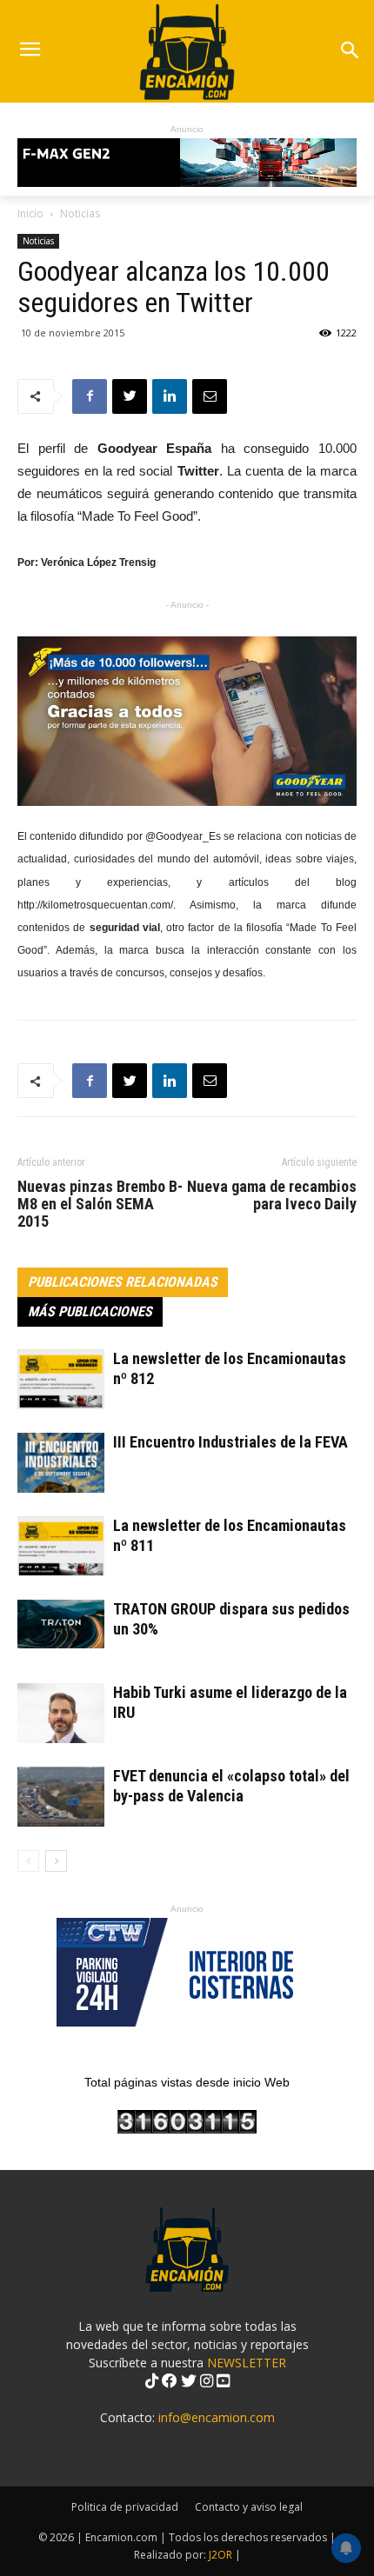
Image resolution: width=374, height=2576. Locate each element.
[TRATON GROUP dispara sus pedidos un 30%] (61, 1624)
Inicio (30, 213)
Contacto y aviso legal (249, 2507)
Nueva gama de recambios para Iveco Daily (272, 1195)
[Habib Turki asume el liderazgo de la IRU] (61, 1713)
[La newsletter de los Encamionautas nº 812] (61, 1379)
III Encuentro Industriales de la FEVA (230, 1442)
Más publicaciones (90, 1311)
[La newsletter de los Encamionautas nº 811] (61, 1546)
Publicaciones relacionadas (123, 1282)
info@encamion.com (217, 2417)
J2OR (220, 2555)
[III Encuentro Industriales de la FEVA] (61, 1463)
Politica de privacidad (125, 2507)
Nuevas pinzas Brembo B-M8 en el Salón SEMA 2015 (100, 1204)
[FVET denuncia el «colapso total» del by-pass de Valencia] (61, 1797)
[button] (349, 52)
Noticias (80, 213)
